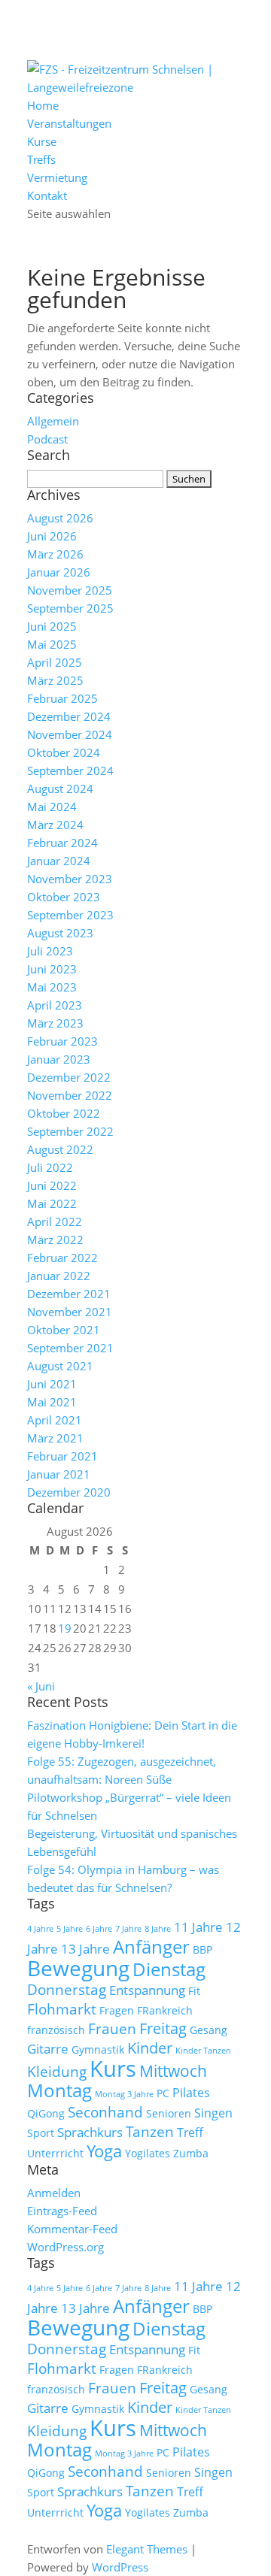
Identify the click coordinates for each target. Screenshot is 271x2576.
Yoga (104, 2151)
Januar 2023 (59, 1059)
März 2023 (55, 1023)
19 (65, 1628)
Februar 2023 (62, 1041)
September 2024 (70, 770)
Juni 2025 (52, 626)
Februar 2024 (62, 843)
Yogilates (148, 2153)
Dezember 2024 (69, 716)
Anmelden (54, 2193)
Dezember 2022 (69, 1077)
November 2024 (70, 734)
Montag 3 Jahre (124, 2094)
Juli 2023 (50, 951)
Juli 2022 (50, 1167)
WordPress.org (65, 2247)
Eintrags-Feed (62, 2211)
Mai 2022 (52, 1203)
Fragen (117, 2010)
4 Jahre (40, 1929)
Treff (190, 2133)
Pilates (191, 2093)
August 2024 (60, 789)
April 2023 (55, 1005)
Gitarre (48, 2048)
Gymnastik (98, 2049)
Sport (41, 2133)
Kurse (42, 141)
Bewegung (78, 1968)
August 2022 (60, 1149)
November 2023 (70, 879)
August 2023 (60, 933)
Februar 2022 (62, 1258)
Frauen (112, 2029)
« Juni (41, 1686)
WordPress (120, 2567)
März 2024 (55, 825)
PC (163, 2093)
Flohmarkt (62, 2009)
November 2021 (70, 1312)
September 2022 (70, 1131)
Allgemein (53, 421)
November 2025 (70, 590)
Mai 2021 (52, 1402)
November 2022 (70, 1095)
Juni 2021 (52, 1384)
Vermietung (57, 177)
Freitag (163, 2028)
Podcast (47, 439)
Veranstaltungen (69, 123)
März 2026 (55, 554)
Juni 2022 (52, 1185)
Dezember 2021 (69, 1294)
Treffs (41, 159)
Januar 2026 (59, 572)
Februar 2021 (62, 1456)
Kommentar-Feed (72, 2229)
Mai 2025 (52, 644)
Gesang (209, 2030)
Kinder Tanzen (203, 2051)
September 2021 (70, 1348)
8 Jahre (158, 1929)
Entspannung (147, 1990)
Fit (194, 1991)
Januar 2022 (59, 1276)
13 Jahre (85, 1948)
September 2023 (70, 915)
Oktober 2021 (64, 1330)
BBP (202, 1949)
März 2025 (55, 680)
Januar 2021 (59, 1474)
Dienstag (169, 1969)
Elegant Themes (147, 2549)
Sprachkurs (90, 2132)
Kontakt (47, 195)
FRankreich (165, 2010)
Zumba (191, 2153)
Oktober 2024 (64, 752)
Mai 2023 (52, 987)
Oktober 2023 (64, 897)
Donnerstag (67, 1990)
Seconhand (105, 2112)
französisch (56, 2030)
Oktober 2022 (64, 1113)
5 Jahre (70, 1929)
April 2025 (55, 662)
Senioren (169, 2113)
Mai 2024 (52, 807)
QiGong (46, 2113)
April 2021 (55, 1420)
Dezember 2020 (69, 1492)
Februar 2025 (62, 698)
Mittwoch (173, 2071)
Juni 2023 (52, 969)
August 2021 (60, 1366)
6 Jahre (99, 1929)
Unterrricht (55, 2153)
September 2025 (70, 608)
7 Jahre (128, 1929)
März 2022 (55, 1240)
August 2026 (60, 518)
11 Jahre (198, 1927)
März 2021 (55, 1438)
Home (43, 105)
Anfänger (151, 1946)
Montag (59, 2090)
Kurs (113, 2069)
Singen (213, 2113)
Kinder (150, 2048)
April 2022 (55, 1221)
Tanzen (150, 2132)
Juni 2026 (52, 536)
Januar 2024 (59, 861)
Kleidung (57, 2072)
